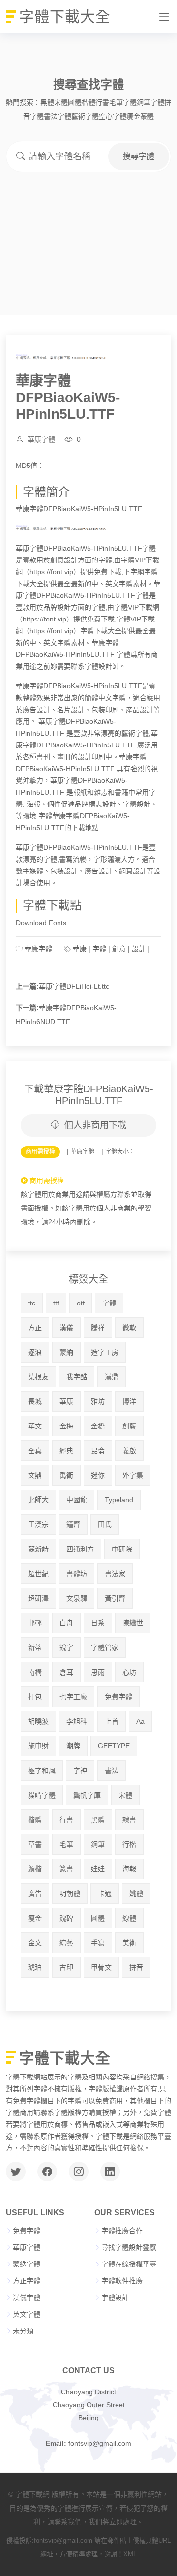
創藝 (129, 1426)
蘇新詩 (38, 1549)
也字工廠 (73, 1697)
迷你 (98, 1475)
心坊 (129, 1672)
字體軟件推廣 (122, 2281)
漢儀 (66, 1328)
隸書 (129, 1820)
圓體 (75, 102)
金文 (35, 1943)
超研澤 (38, 1598)
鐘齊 (73, 1524)
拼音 (136, 1967)
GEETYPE (114, 1746)
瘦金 (133, 116)
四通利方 (80, 1549)
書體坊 (77, 1574)
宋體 (61, 102)
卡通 (105, 1893)
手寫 (98, 1943)
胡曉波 (38, 1721)
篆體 (147, 116)
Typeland (119, 1500)
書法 (112, 1770)
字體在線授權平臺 (129, 2264)
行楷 (129, 1844)
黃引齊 (115, 1598)
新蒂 (35, 1647)
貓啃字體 (42, 1795)
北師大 (38, 1500)
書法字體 (58, 116)
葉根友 (38, 1377)
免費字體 (118, 1697)
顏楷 (35, 1869)
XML (130, 2554)
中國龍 (77, 1500)
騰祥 (98, 1328)
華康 (80, 949)
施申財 (38, 1746)
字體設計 (115, 2297)
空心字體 (113, 116)
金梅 (66, 1426)
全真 (35, 1451)
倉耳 (66, 1672)
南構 (35, 1672)
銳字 (66, 1647)
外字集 (133, 1475)
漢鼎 (112, 1377)
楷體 (88, 102)
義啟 (129, 1451)
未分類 (23, 2331)
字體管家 (105, 1647)
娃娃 (98, 1869)
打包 (35, 1697)
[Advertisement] (88, 224)
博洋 (129, 1401)
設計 (139, 949)
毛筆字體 (123, 102)
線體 (129, 1918)
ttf (56, 1303)
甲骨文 (101, 1967)
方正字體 (27, 2281)
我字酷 (77, 1377)
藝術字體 (85, 116)
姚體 (136, 1893)
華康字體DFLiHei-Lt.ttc (74, 986)
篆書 (66, 1869)
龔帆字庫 (87, 1795)
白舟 (66, 1623)
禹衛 (66, 1475)
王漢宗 (38, 1524)
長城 (35, 1401)
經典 (66, 1451)
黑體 (47, 102)
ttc (32, 1303)
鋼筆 (98, 1844)
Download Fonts (41, 923)
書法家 (115, 1574)
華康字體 (41, 439)
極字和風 (42, 1770)
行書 (102, 102)
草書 (35, 1844)
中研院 (122, 1549)
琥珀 (35, 1967)
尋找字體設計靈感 (129, 2247)
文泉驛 (77, 1598)
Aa (140, 1721)
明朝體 (70, 1893)
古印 (66, 1967)
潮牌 (73, 1746)
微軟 (129, 1328)
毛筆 (66, 1844)
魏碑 (66, 1918)
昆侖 (98, 1451)
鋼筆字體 (150, 102)
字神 (80, 1770)
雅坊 (98, 1401)
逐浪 (35, 1352)
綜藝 (66, 1943)
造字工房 (105, 1352)
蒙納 (66, 1352)
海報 (129, 1869)
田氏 (105, 1524)
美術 (129, 1943)
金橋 (98, 1426)
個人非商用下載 (95, 1125)
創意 (119, 949)
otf (81, 1303)
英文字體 (27, 2314)
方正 (35, 1328)
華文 (35, 1426)
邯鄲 (35, 1623)
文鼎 (35, 1475)
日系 (98, 1623)
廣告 (35, 1893)
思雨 (98, 1672)
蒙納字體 (27, 2264)
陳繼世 (133, 1623)
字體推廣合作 (122, 2231)
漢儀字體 (27, 2297)
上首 (112, 1721)
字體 (99, 949)
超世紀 (38, 1574)
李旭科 (77, 1721)
